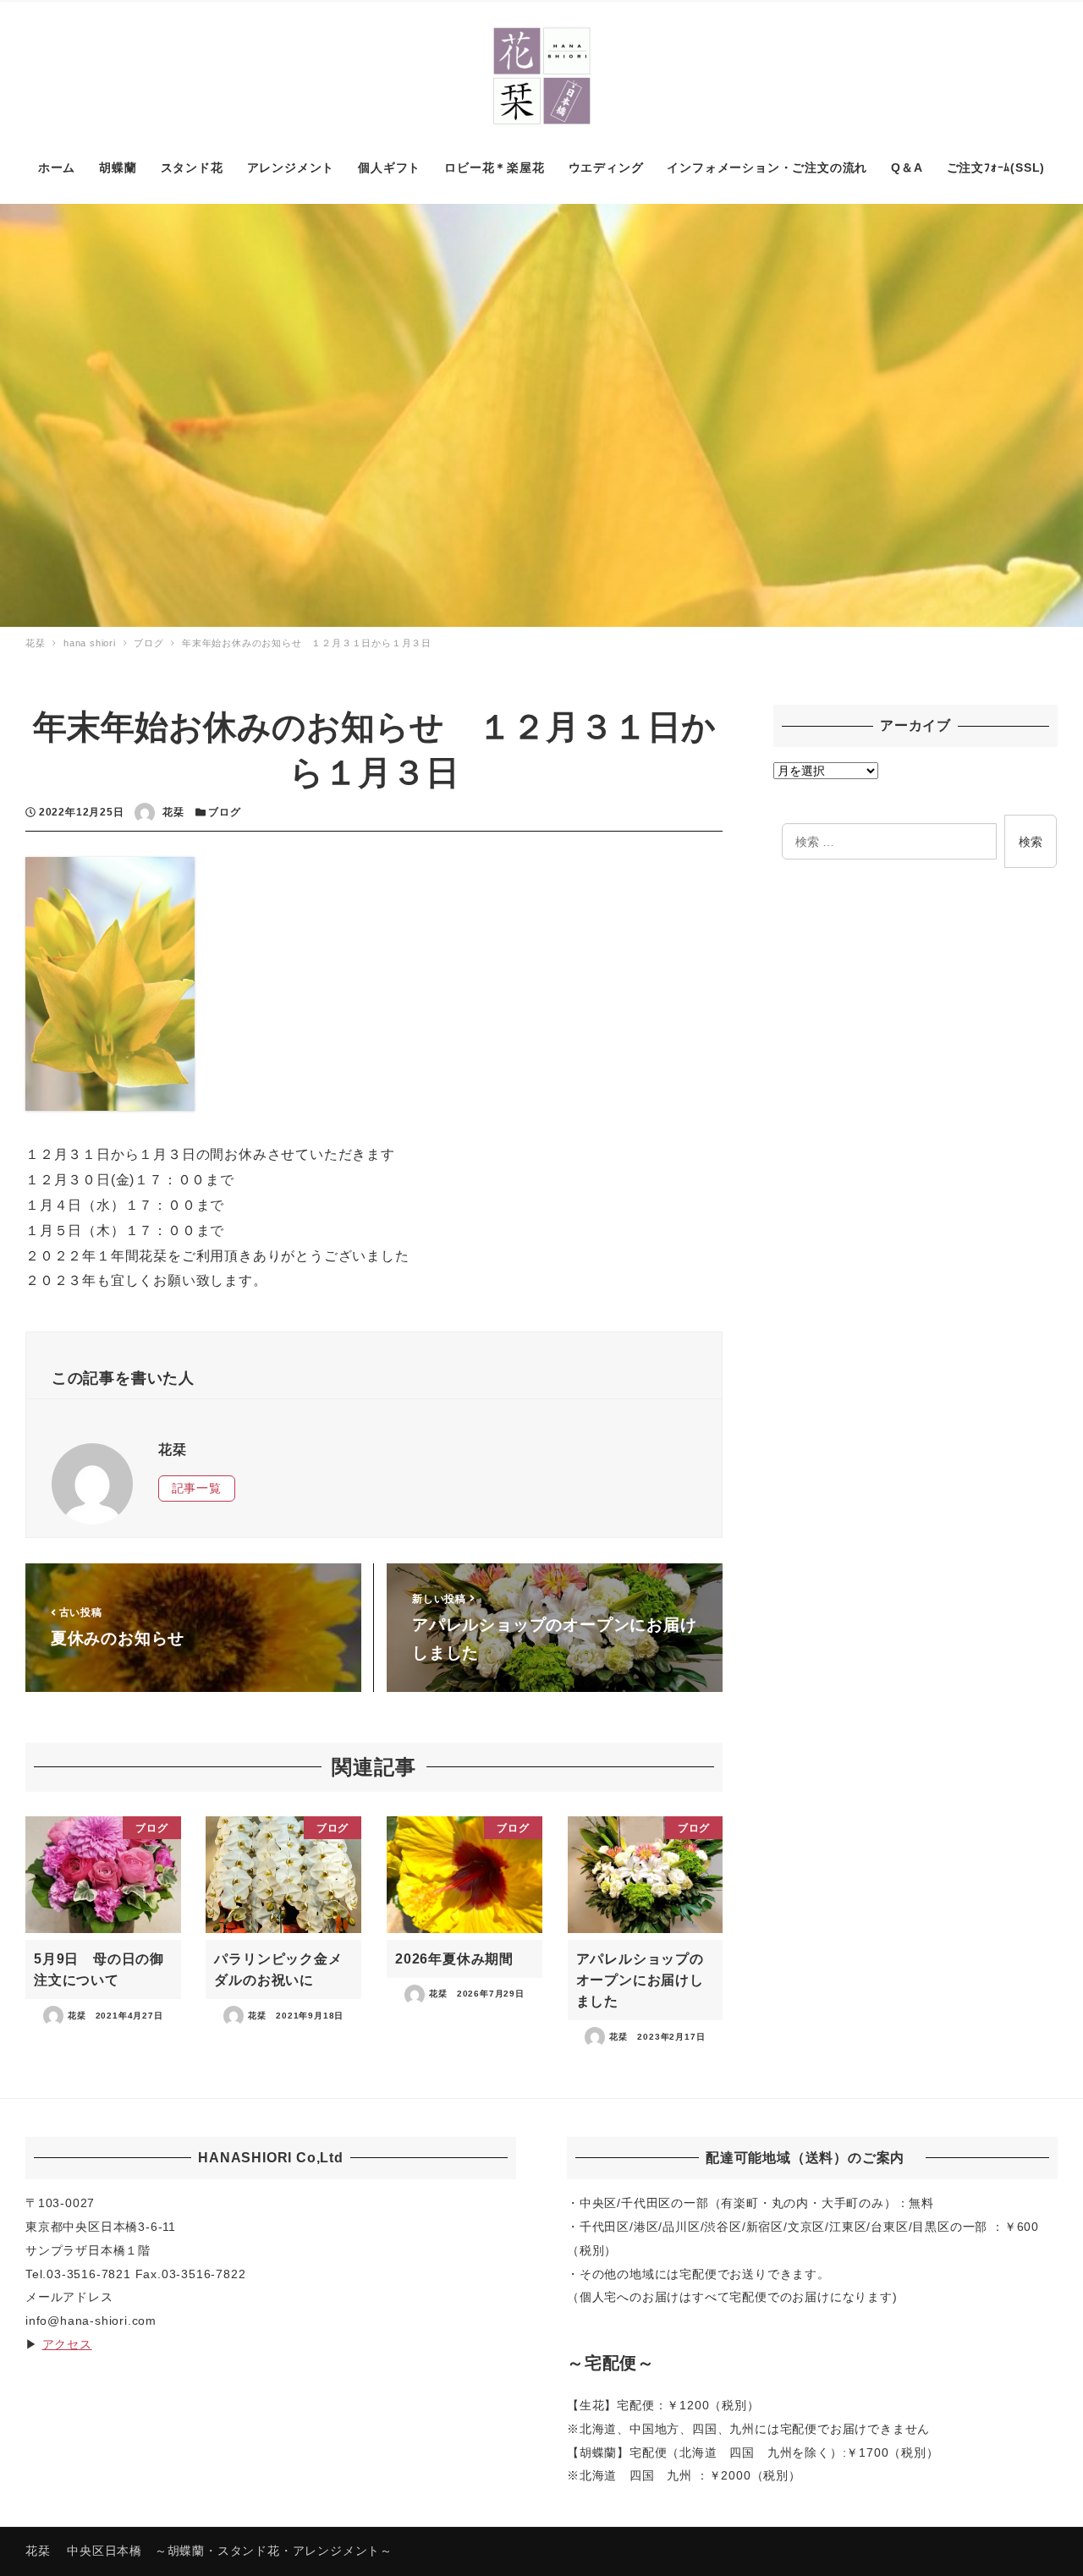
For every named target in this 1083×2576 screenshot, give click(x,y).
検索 (1031, 842)
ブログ (224, 812)
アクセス (67, 2344)
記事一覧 (197, 1488)
